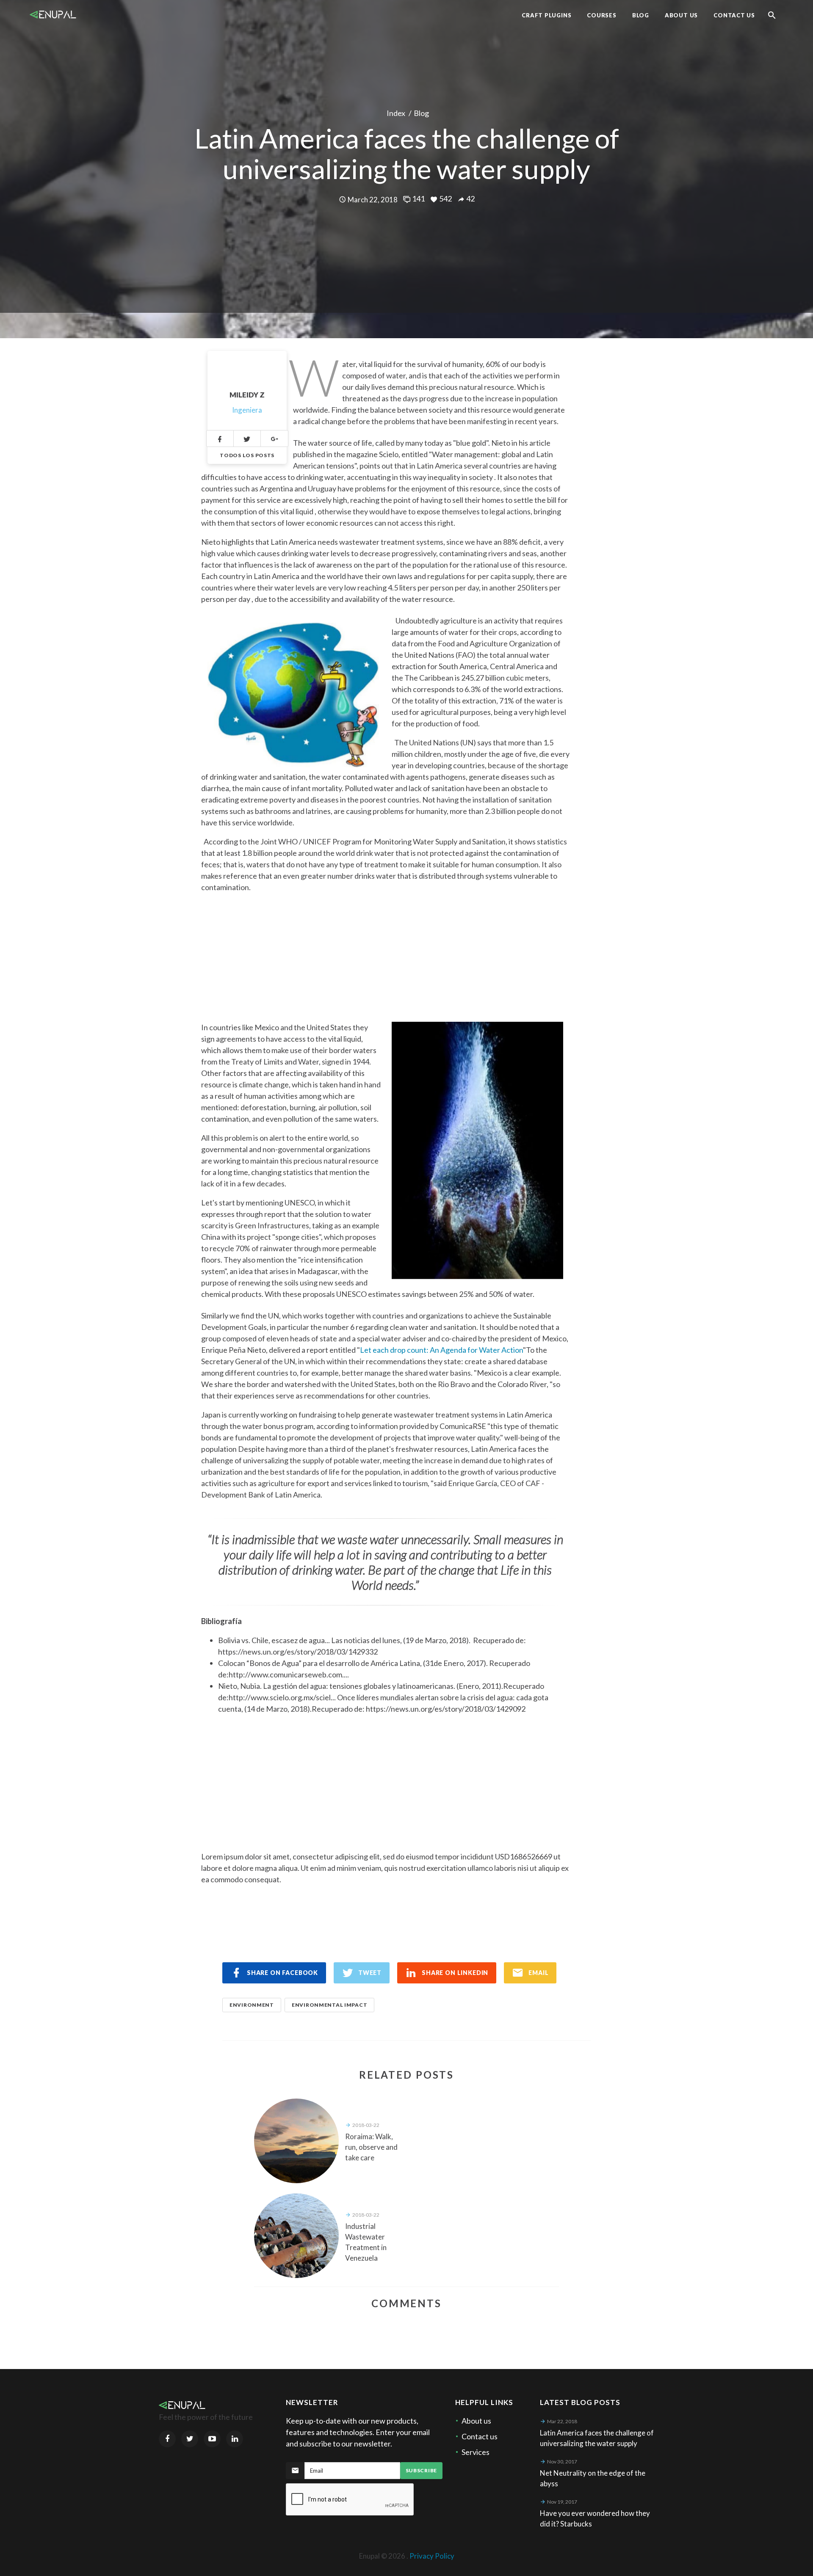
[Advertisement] (385, 952)
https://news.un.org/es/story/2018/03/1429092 (446, 1709)
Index (396, 113)
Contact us (480, 2436)
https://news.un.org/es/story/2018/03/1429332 (298, 1652)
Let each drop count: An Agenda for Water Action (441, 1350)
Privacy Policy (432, 2556)
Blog (421, 113)
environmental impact (329, 2005)
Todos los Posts (247, 455)
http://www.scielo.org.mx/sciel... (282, 1697)
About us (476, 2421)
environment (252, 2005)
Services (476, 2452)
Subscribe (421, 2470)
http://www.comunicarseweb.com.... (289, 1674)
